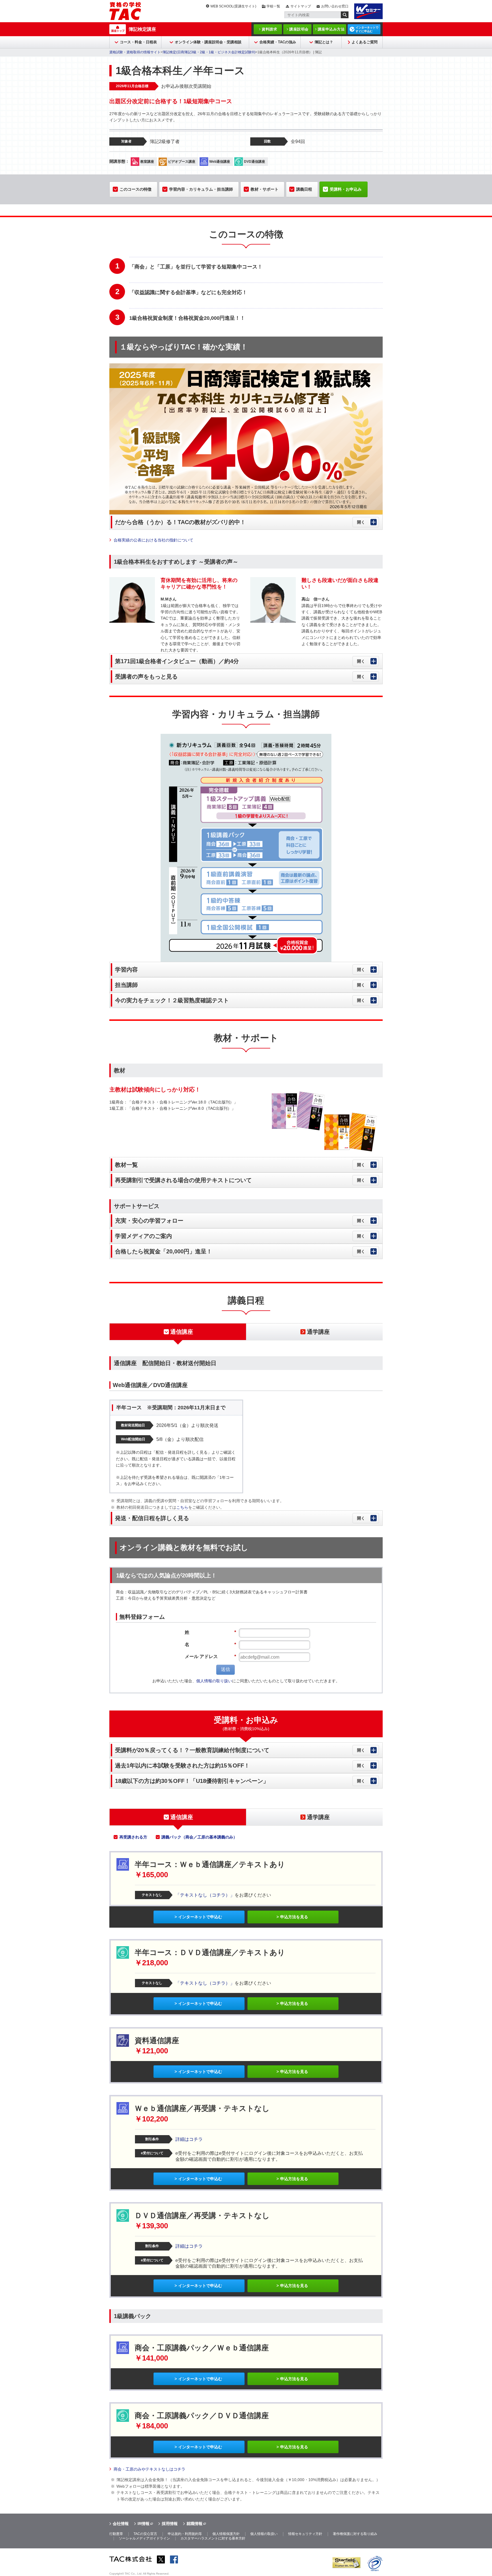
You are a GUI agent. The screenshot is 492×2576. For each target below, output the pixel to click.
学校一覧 (273, 6)
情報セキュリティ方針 (305, 2534)
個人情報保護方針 (226, 2534)
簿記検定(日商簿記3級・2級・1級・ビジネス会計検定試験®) (209, 52)
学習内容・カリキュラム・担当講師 (201, 189)
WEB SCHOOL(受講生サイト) (233, 6)
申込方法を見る (294, 1917)
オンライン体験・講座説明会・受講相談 (208, 42)
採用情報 (170, 2524)
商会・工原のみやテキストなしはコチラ (149, 2469)
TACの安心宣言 (145, 2534)
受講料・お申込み (346, 189)
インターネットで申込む (200, 1917)
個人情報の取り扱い (214, 1681)
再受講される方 (133, 1837)
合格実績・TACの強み (278, 42)
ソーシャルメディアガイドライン (144, 2538)
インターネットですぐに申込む (367, 29)
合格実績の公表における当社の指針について (153, 540)
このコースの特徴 (136, 189)
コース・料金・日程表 (138, 42)
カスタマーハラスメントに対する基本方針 (213, 2538)
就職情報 (194, 2524)
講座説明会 (299, 29)
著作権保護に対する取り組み (355, 2534)
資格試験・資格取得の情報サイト (135, 52)
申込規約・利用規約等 (185, 2534)
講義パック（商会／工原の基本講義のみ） (199, 1837)
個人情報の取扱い (264, 2534)
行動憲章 (116, 2534)
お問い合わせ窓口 (335, 6)
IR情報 (143, 2524)
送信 (225, 1669)
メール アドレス (210, 1656)
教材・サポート (265, 189)
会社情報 (121, 2524)
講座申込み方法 (331, 29)
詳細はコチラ (189, 2139)
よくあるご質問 (365, 42)
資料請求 (269, 29)
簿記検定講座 (142, 29)
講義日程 (304, 189)
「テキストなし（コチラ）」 (205, 1895)
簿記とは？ (324, 42)
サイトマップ (301, 6)
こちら (182, 1507)
